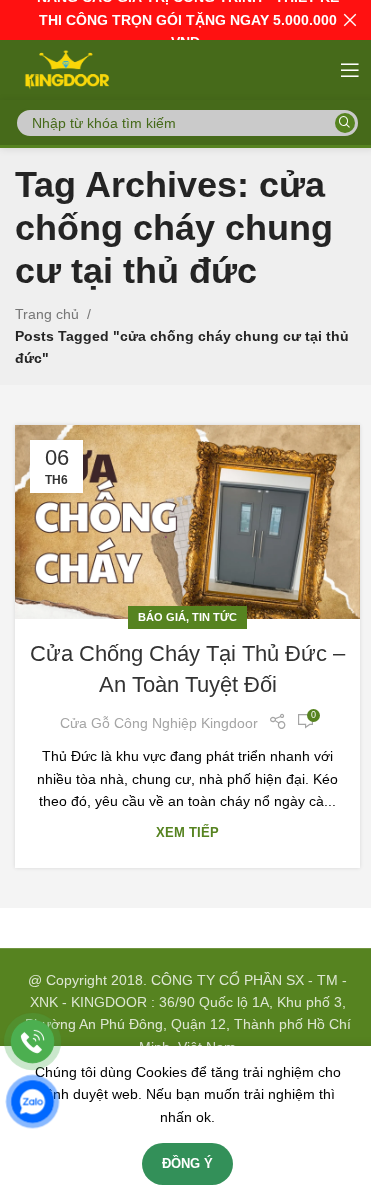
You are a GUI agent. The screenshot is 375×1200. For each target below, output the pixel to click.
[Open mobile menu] (350, 70)
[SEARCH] (345, 123)
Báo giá (162, 617)
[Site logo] (65, 69)
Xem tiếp (187, 833)
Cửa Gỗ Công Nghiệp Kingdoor (159, 723)
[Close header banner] (350, 20)
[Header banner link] (187, 20)
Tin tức (214, 617)
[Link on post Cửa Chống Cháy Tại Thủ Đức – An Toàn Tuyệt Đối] (187, 522)
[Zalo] (32, 1101)
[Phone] (32, 1041)
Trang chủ (47, 314)
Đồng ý (187, 1163)
